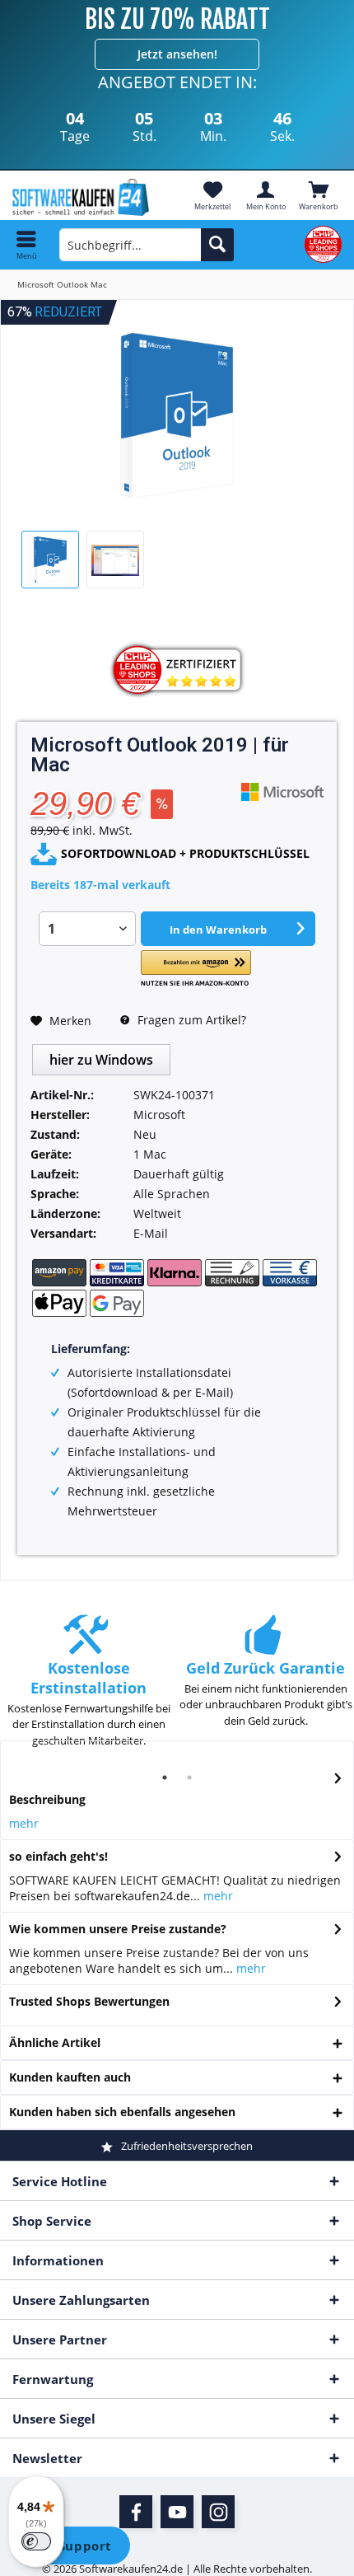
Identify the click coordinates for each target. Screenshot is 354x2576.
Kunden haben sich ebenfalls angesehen (122, 2112)
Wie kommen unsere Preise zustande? (118, 1929)
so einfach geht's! (58, 1856)
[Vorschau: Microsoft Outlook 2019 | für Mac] (50, 560)
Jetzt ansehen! (177, 54)
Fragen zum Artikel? (190, 1020)
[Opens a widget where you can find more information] (73, 2547)
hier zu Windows (101, 1060)
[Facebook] (136, 2512)
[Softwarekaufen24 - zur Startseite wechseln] (88, 197)
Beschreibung (47, 1799)
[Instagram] (218, 2512)
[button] (196, 969)
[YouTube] (177, 2512)
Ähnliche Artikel (55, 2042)
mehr (24, 1823)
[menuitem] (319, 195)
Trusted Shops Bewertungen (89, 2001)
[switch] (36, 2541)
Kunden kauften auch (70, 2077)
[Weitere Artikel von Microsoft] (282, 792)
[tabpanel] (88, 1689)
